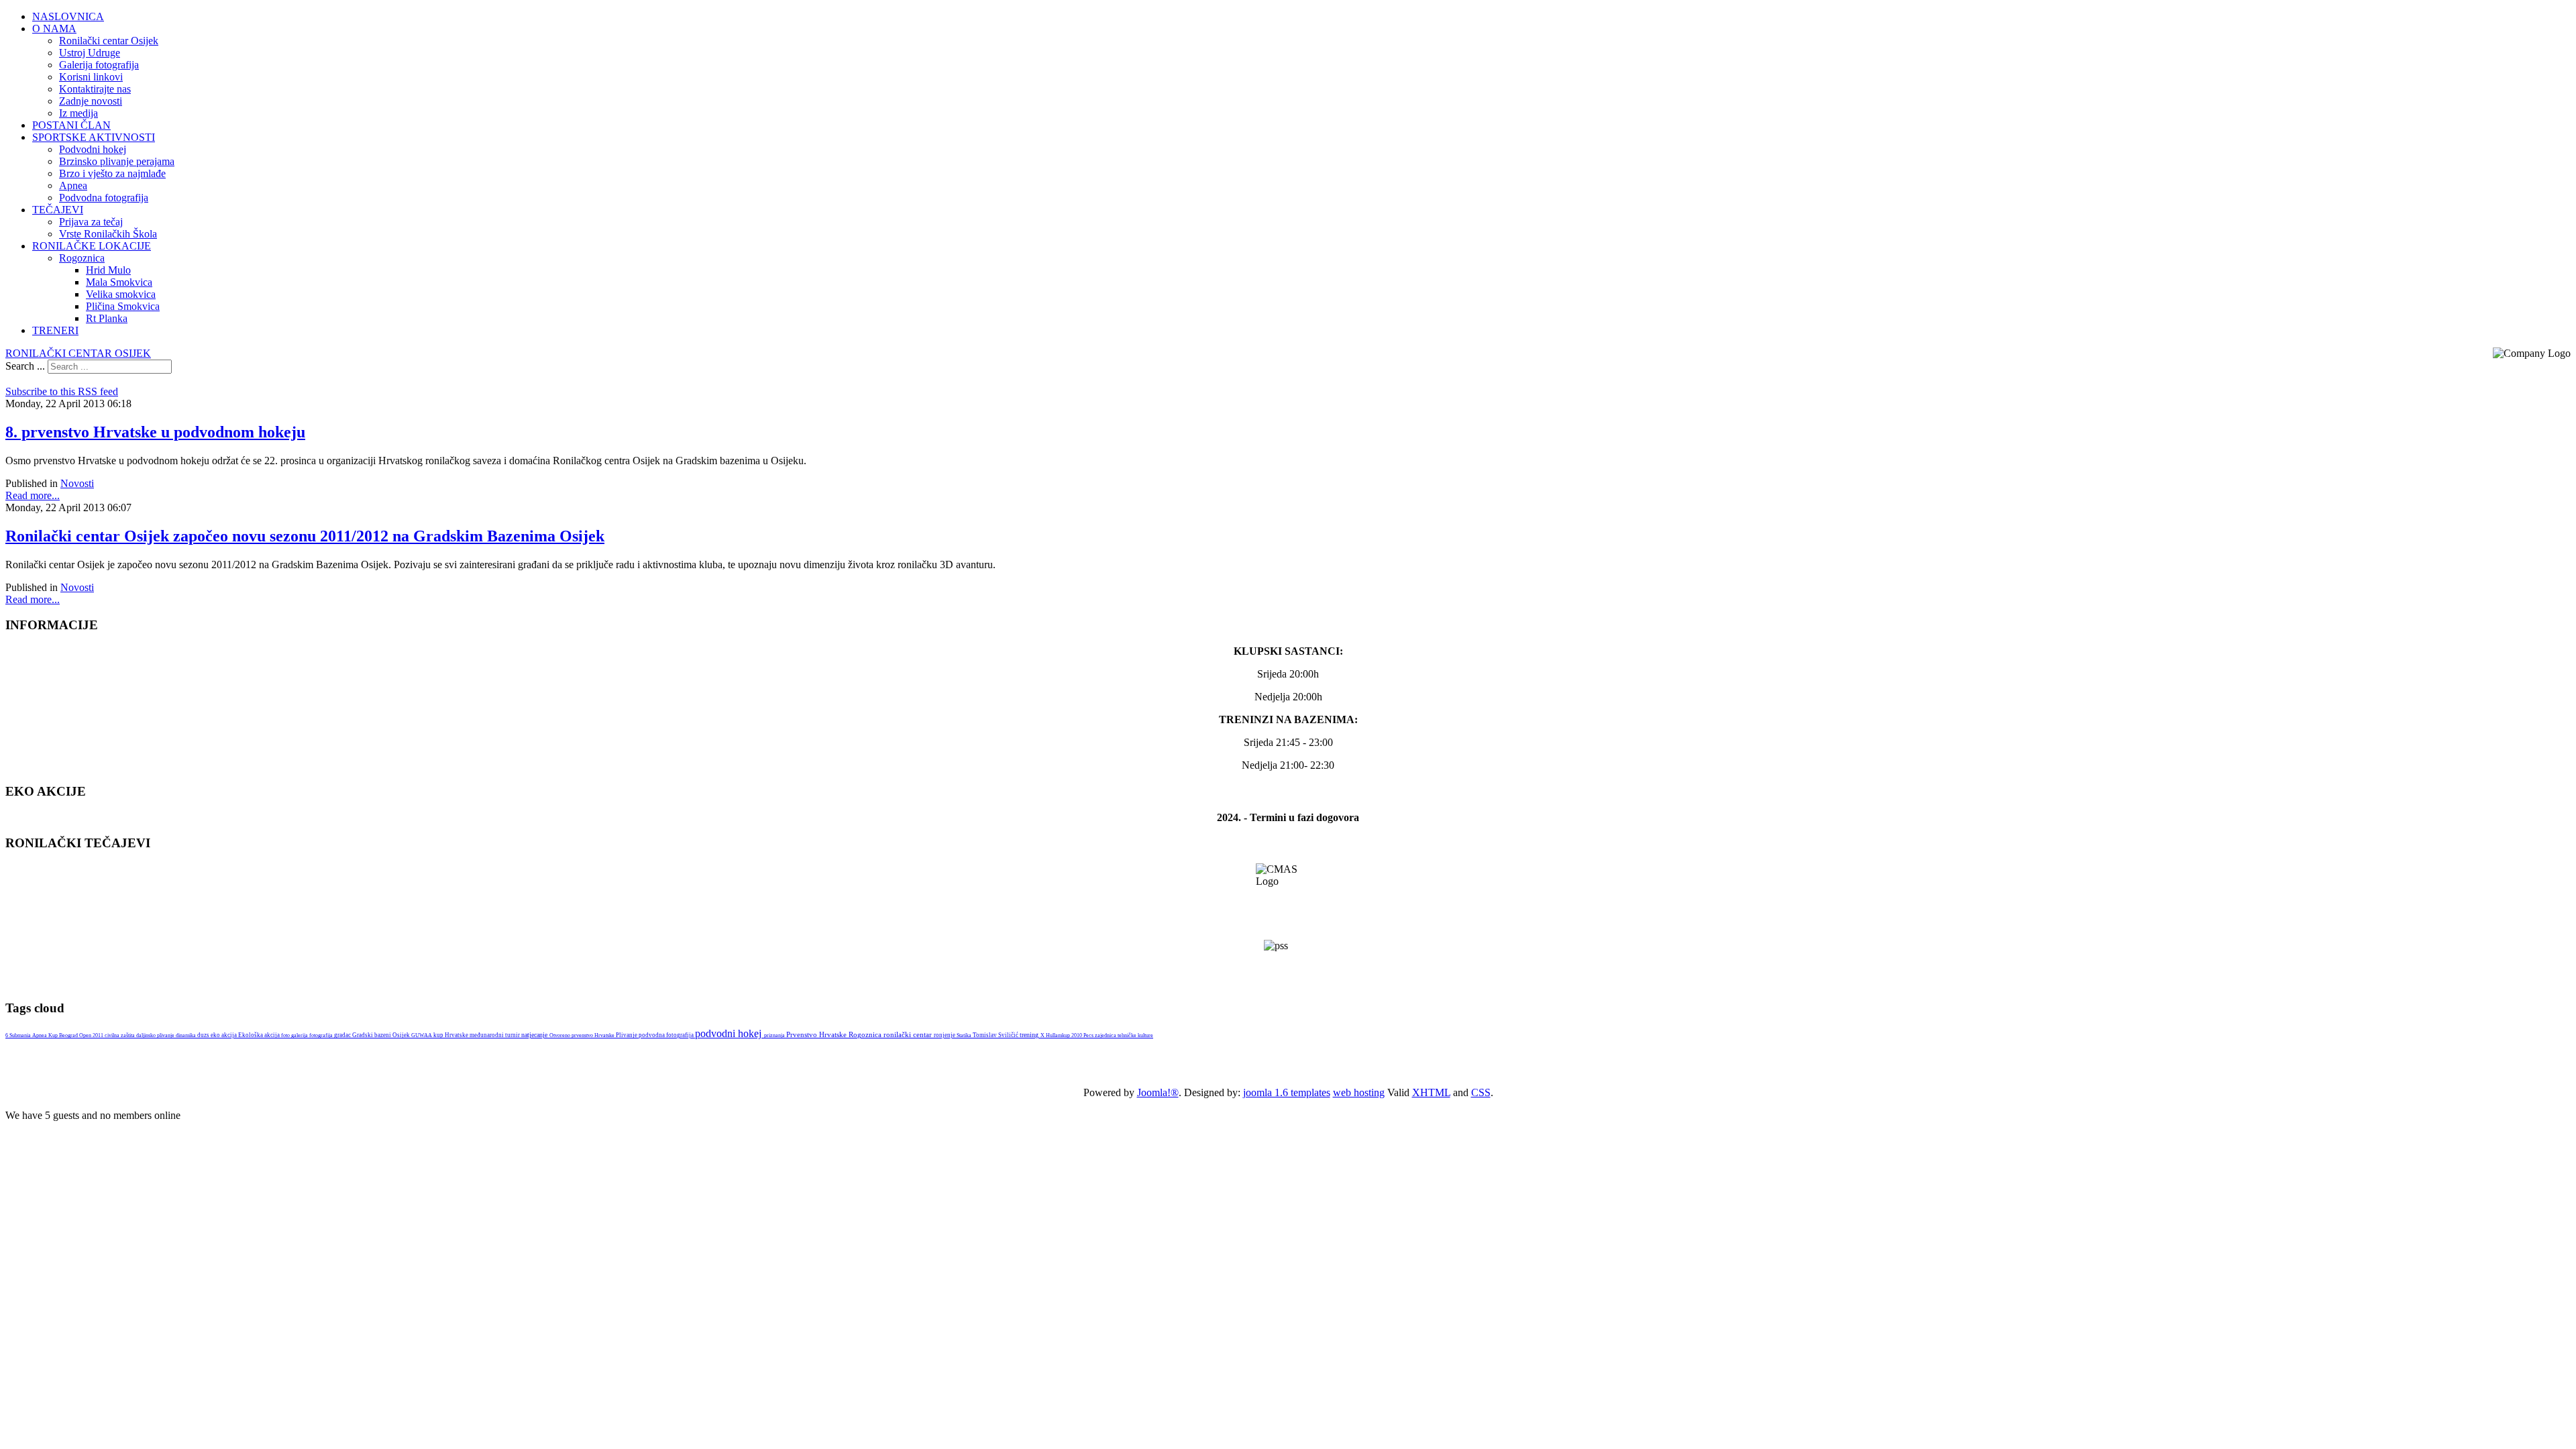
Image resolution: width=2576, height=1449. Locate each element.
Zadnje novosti (91, 101)
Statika (965, 1035)
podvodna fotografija (667, 1035)
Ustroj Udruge (90, 53)
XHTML (1431, 1092)
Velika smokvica (121, 294)
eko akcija (224, 1035)
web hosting (1359, 1092)
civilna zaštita (120, 1035)
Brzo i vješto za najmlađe (112, 173)
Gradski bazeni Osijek (382, 1035)
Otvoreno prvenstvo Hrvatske (583, 1035)
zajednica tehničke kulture (1124, 1035)
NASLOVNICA (68, 16)
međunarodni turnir (495, 1035)
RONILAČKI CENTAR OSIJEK (78, 353)
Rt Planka (107, 318)
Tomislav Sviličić (996, 1035)
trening (1030, 1035)
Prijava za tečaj (91, 222)
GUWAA (422, 1035)
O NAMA (54, 29)
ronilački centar (909, 1034)
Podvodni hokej (93, 149)
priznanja (775, 1035)
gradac (343, 1035)
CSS (1481, 1092)
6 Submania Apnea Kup (32, 1035)
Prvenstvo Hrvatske (817, 1034)
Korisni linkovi (91, 77)
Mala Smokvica (119, 282)
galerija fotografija (313, 1035)
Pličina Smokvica (123, 306)
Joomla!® (1158, 1092)
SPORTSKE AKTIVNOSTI (94, 137)
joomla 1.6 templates (1287, 1092)
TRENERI (55, 330)
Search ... (25, 366)
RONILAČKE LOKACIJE (92, 246)
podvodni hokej (730, 1033)
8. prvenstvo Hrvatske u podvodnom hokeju (155, 432)
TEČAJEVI (58, 210)
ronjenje (945, 1035)
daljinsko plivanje (156, 1035)
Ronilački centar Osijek (109, 41)
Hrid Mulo (108, 270)
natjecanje (535, 1035)
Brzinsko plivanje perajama (117, 161)
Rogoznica (82, 258)
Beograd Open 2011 (82, 1035)
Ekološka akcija (260, 1035)
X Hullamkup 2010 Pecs (1068, 1035)
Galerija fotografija (99, 65)
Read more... (33, 495)
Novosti (77, 483)
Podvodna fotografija (104, 198)
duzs (204, 1035)
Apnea (73, 185)
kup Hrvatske (451, 1035)
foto (286, 1035)
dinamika (186, 1035)
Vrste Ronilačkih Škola (108, 234)
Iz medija (78, 113)
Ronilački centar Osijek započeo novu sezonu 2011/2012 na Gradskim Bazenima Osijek (305, 536)
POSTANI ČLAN (71, 125)
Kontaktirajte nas (95, 89)
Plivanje (627, 1035)
